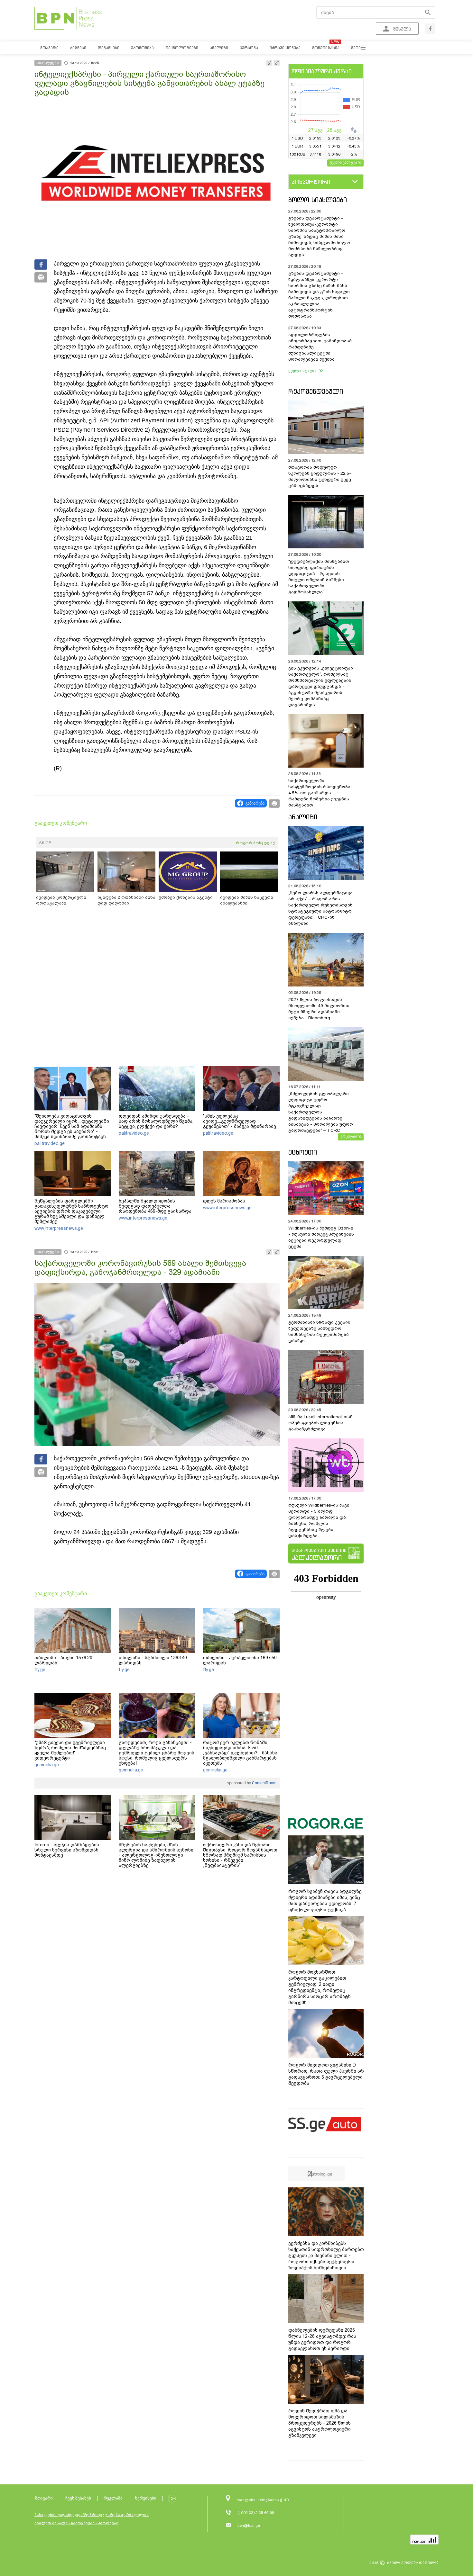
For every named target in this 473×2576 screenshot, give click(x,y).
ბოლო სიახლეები (318, 200)
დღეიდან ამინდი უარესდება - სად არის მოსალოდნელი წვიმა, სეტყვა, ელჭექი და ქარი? (156, 1121)
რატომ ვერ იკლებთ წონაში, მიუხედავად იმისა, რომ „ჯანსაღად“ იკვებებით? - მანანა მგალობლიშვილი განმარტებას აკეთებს (240, 1753)
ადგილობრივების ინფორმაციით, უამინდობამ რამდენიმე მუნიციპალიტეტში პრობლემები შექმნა (320, 347)
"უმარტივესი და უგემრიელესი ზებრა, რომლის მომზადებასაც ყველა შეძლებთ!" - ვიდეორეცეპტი (70, 1750)
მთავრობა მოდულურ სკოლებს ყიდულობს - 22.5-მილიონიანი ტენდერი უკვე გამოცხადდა (320, 476)
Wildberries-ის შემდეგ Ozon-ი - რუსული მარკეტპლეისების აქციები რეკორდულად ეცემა (321, 1237)
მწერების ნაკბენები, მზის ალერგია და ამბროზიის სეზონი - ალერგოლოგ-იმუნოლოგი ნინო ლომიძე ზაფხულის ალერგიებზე (156, 1855)
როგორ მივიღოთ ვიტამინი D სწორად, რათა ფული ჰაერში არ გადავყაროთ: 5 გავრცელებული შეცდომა (326, 2074)
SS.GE (45, 843)
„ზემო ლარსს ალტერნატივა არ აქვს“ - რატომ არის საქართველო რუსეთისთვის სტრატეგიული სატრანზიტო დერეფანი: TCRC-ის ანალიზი (320, 908)
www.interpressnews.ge (59, 1228)
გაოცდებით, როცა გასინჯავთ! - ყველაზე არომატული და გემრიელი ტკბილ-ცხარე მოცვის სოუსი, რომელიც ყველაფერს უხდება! (157, 1753)
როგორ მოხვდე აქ (255, 843)
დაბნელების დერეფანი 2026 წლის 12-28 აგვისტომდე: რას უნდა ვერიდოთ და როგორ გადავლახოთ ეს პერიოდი (322, 2339)
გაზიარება (255, 803)
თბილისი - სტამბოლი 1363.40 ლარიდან (153, 1660)
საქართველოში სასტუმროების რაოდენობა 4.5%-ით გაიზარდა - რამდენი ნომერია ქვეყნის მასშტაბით (319, 793)
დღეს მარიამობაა (224, 1201)
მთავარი (44, 2498)
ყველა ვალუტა (343, 162)
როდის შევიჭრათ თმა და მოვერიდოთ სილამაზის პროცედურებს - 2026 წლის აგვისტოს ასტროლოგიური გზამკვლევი (320, 2423)
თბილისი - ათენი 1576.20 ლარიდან (63, 1660)
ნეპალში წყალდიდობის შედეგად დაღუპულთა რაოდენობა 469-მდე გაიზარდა (155, 1206)
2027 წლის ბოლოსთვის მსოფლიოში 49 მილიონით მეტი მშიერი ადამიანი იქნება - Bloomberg (319, 1009)
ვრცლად (349, 1136)
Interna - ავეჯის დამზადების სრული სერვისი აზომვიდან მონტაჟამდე (67, 1850)
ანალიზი (303, 817)
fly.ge (40, 1670)
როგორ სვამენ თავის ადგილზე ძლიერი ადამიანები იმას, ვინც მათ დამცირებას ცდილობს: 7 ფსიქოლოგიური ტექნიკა (325, 1900)
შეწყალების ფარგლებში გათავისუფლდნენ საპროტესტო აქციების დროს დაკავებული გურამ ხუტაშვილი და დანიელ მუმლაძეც (71, 1211)
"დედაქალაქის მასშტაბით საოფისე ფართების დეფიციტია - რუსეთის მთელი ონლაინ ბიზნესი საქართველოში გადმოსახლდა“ (319, 577)
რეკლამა (113, 2498)
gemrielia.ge (47, 1765)
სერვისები (146, 2498)
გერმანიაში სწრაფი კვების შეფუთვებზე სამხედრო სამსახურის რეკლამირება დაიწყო (319, 1331)
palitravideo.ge (50, 1143)
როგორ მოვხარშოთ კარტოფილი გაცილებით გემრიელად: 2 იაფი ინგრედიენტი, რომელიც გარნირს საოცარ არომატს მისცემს (320, 1987)
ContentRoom (264, 1783)
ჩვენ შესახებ (78, 2498)
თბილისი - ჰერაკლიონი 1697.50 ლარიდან (240, 1660)
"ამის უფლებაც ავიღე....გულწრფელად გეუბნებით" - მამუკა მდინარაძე (240, 1121)
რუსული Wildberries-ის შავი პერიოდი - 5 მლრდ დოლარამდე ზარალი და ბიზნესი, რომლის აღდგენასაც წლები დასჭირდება (319, 1520)
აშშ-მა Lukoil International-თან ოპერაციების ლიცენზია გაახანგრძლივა (320, 1423)
